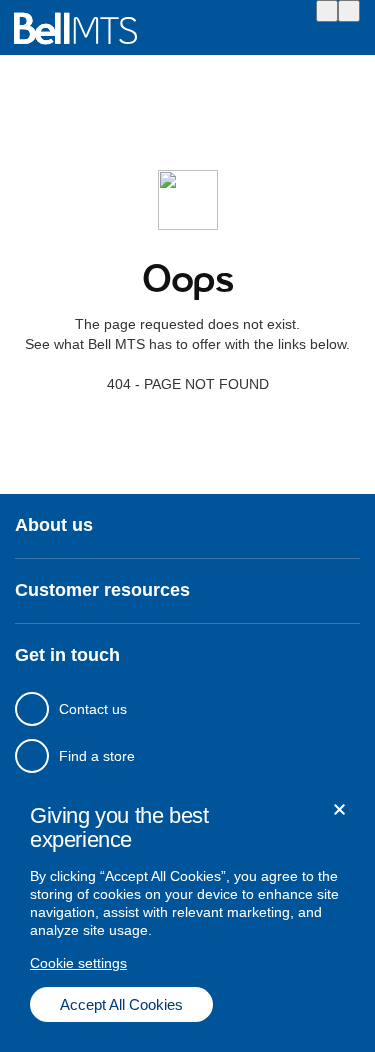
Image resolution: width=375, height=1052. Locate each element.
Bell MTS (75, 28)
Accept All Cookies (121, 1004)
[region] (187, 913)
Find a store (97, 756)
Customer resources (102, 590)
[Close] (339, 809)
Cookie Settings (78, 963)
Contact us (93, 709)
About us (54, 525)
